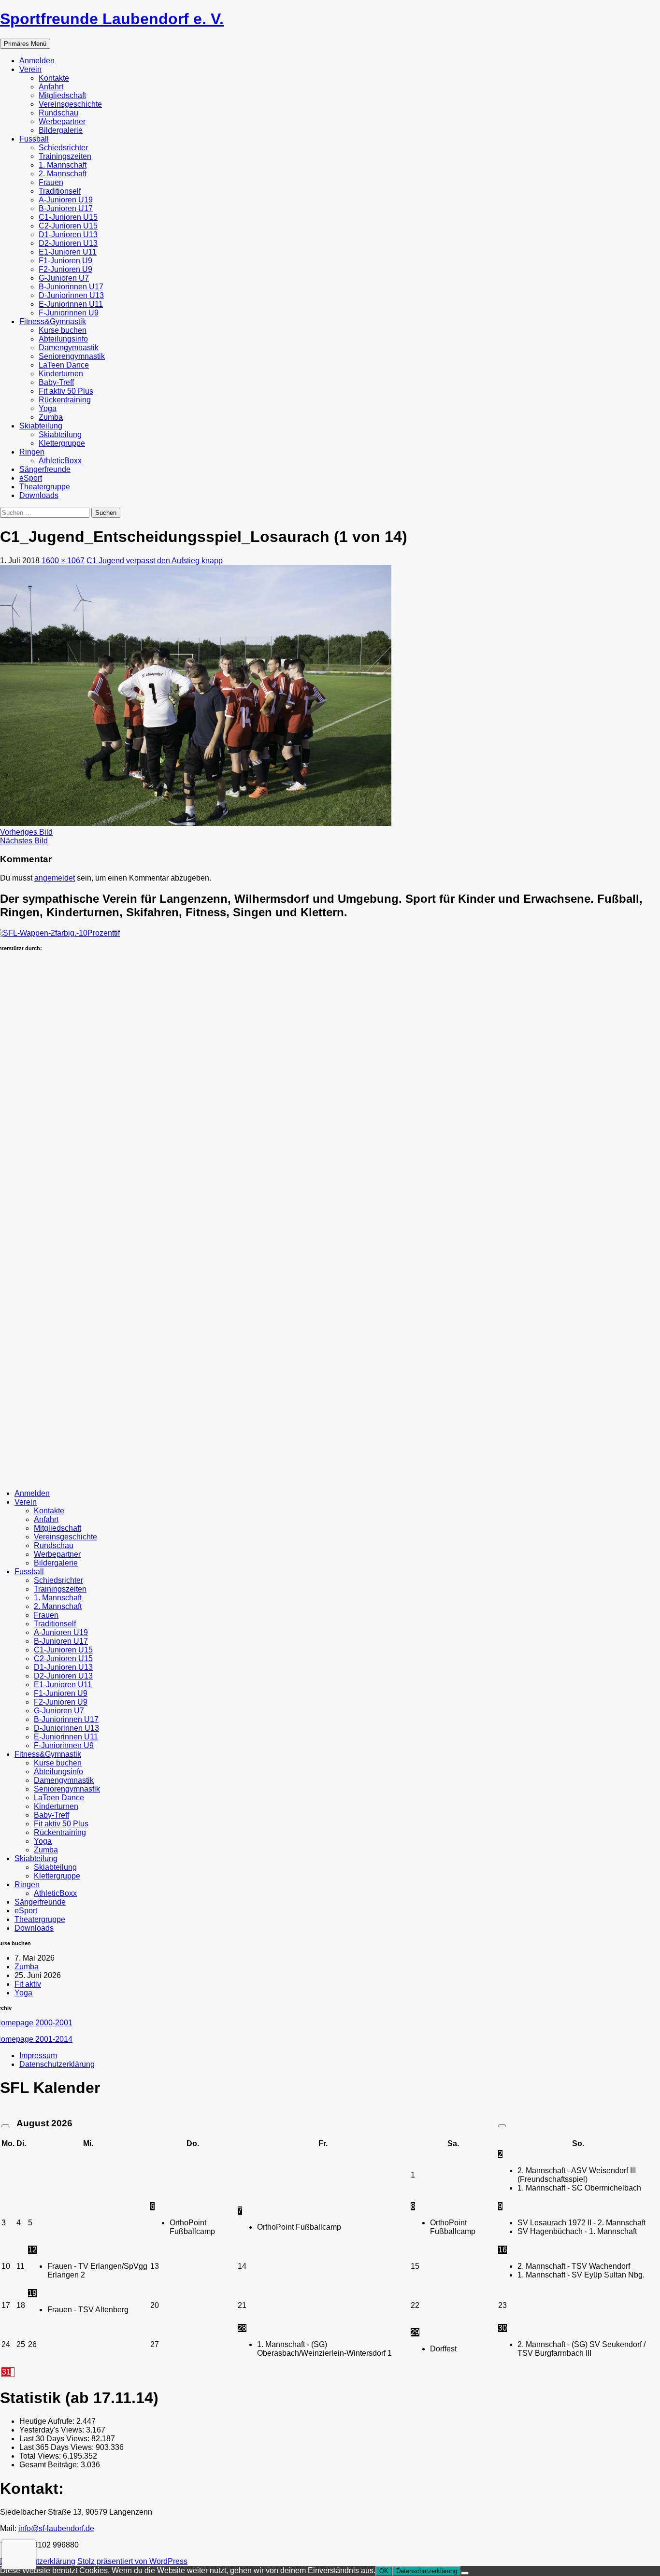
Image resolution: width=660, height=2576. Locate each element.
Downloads (39, 495)
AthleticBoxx (60, 461)
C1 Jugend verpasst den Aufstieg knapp (155, 561)
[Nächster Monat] (502, 2126)
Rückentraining (65, 400)
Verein (30, 69)
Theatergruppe (45, 487)
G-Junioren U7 (64, 278)
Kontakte (54, 78)
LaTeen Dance (64, 365)
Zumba (51, 417)
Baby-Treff (56, 382)
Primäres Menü (25, 44)
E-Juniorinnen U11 (71, 304)
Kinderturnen (61, 374)
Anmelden (37, 61)
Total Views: (41, 2456)
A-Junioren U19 (66, 200)
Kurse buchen (63, 330)
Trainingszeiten (65, 156)
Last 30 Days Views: (55, 2439)
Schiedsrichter (63, 148)
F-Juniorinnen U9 (69, 313)
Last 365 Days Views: (57, 2447)
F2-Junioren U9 (65, 269)
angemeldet (55, 878)
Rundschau (58, 113)
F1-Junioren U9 (65, 261)
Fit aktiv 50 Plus (66, 391)
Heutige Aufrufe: (48, 2421)
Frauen (51, 182)
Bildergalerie (61, 130)
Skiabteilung (41, 426)
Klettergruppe (62, 443)
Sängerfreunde (45, 469)
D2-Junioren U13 (68, 243)
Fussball (34, 139)
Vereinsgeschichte (70, 104)
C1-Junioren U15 (68, 217)
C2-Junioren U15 (68, 226)
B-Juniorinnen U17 (71, 287)
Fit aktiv (28, 1984)
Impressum (38, 2056)
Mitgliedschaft (62, 95)
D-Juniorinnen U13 (71, 295)
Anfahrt (51, 87)
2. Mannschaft (63, 174)
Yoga (48, 408)
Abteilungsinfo (63, 339)
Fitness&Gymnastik (53, 321)
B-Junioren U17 (66, 208)
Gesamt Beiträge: (50, 2465)
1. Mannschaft (63, 165)
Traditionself (60, 191)
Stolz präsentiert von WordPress (132, 2561)
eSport (31, 478)
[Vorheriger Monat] (5, 2126)
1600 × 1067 (63, 561)
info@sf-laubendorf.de (56, 2528)
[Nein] (465, 2573)
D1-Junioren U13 (68, 235)
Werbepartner (62, 121)
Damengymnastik (69, 348)
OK (384, 2571)
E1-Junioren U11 (68, 252)
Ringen (32, 452)
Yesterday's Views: (53, 2430)
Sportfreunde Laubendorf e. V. (112, 19)
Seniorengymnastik (72, 356)
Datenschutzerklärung (57, 2064)
